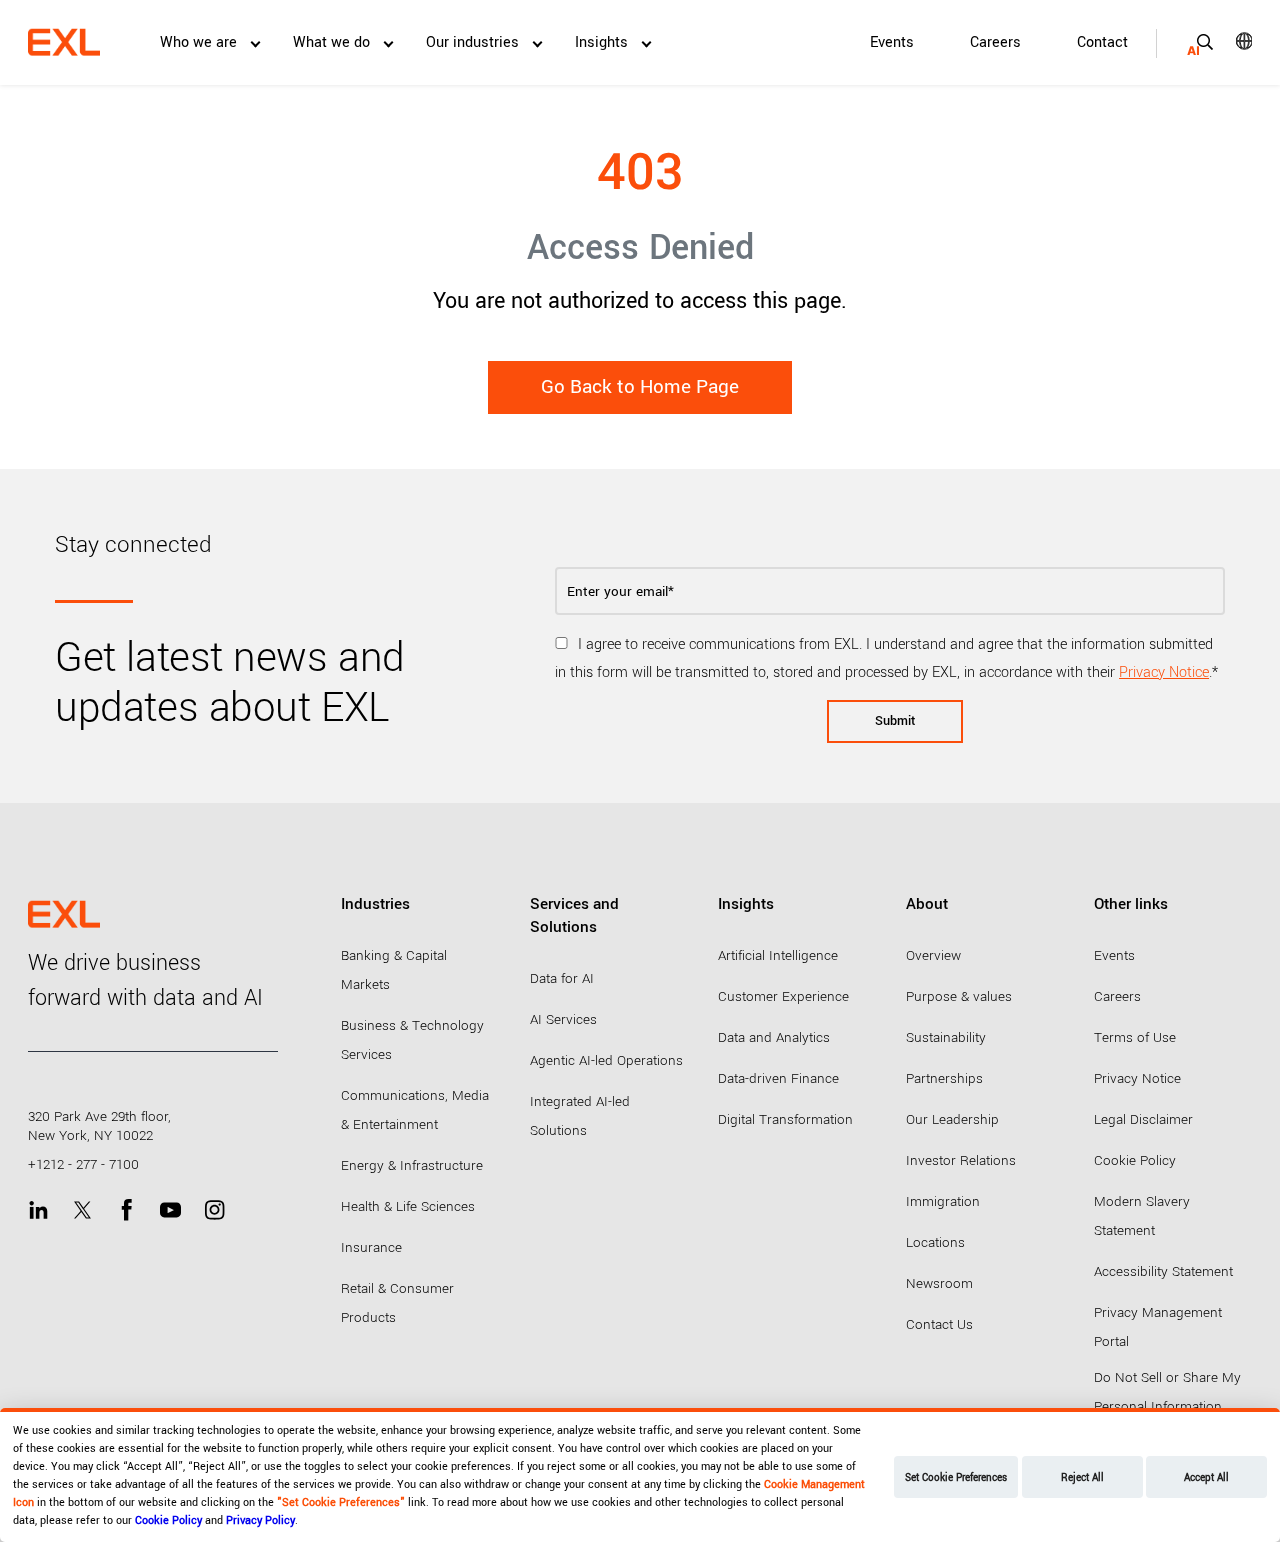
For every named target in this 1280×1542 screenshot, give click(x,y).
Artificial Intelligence (778, 955)
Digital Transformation (785, 1119)
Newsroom (939, 1283)
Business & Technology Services (412, 1040)
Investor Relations (961, 1160)
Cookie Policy (1135, 1160)
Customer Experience (783, 996)
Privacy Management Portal (1158, 1327)
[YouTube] (170, 1209)
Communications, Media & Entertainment (415, 1110)
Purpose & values (959, 996)
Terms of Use (1135, 1037)
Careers (995, 42)
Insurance (371, 1247)
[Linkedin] (38, 1209)
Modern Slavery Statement (1142, 1216)
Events (892, 42)
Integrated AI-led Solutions (580, 1116)
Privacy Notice (1164, 672)
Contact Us (939, 1324)
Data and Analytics (774, 1037)
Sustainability (946, 1037)
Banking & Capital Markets (394, 970)
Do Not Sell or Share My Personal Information (1167, 1392)
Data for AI (562, 978)
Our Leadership (952, 1119)
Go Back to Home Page (640, 387)
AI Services (563, 1019)
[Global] (1230, 41)
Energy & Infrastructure (412, 1165)
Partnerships (944, 1078)
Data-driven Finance (778, 1078)
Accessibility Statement (1163, 1271)
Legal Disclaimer (1143, 1119)
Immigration (943, 1201)
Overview (933, 955)
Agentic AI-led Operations (606, 1060)
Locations (935, 1242)
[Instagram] (214, 1209)
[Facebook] (126, 1209)
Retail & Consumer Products (397, 1303)
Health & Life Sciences (408, 1206)
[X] (82, 1209)
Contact (1102, 42)
